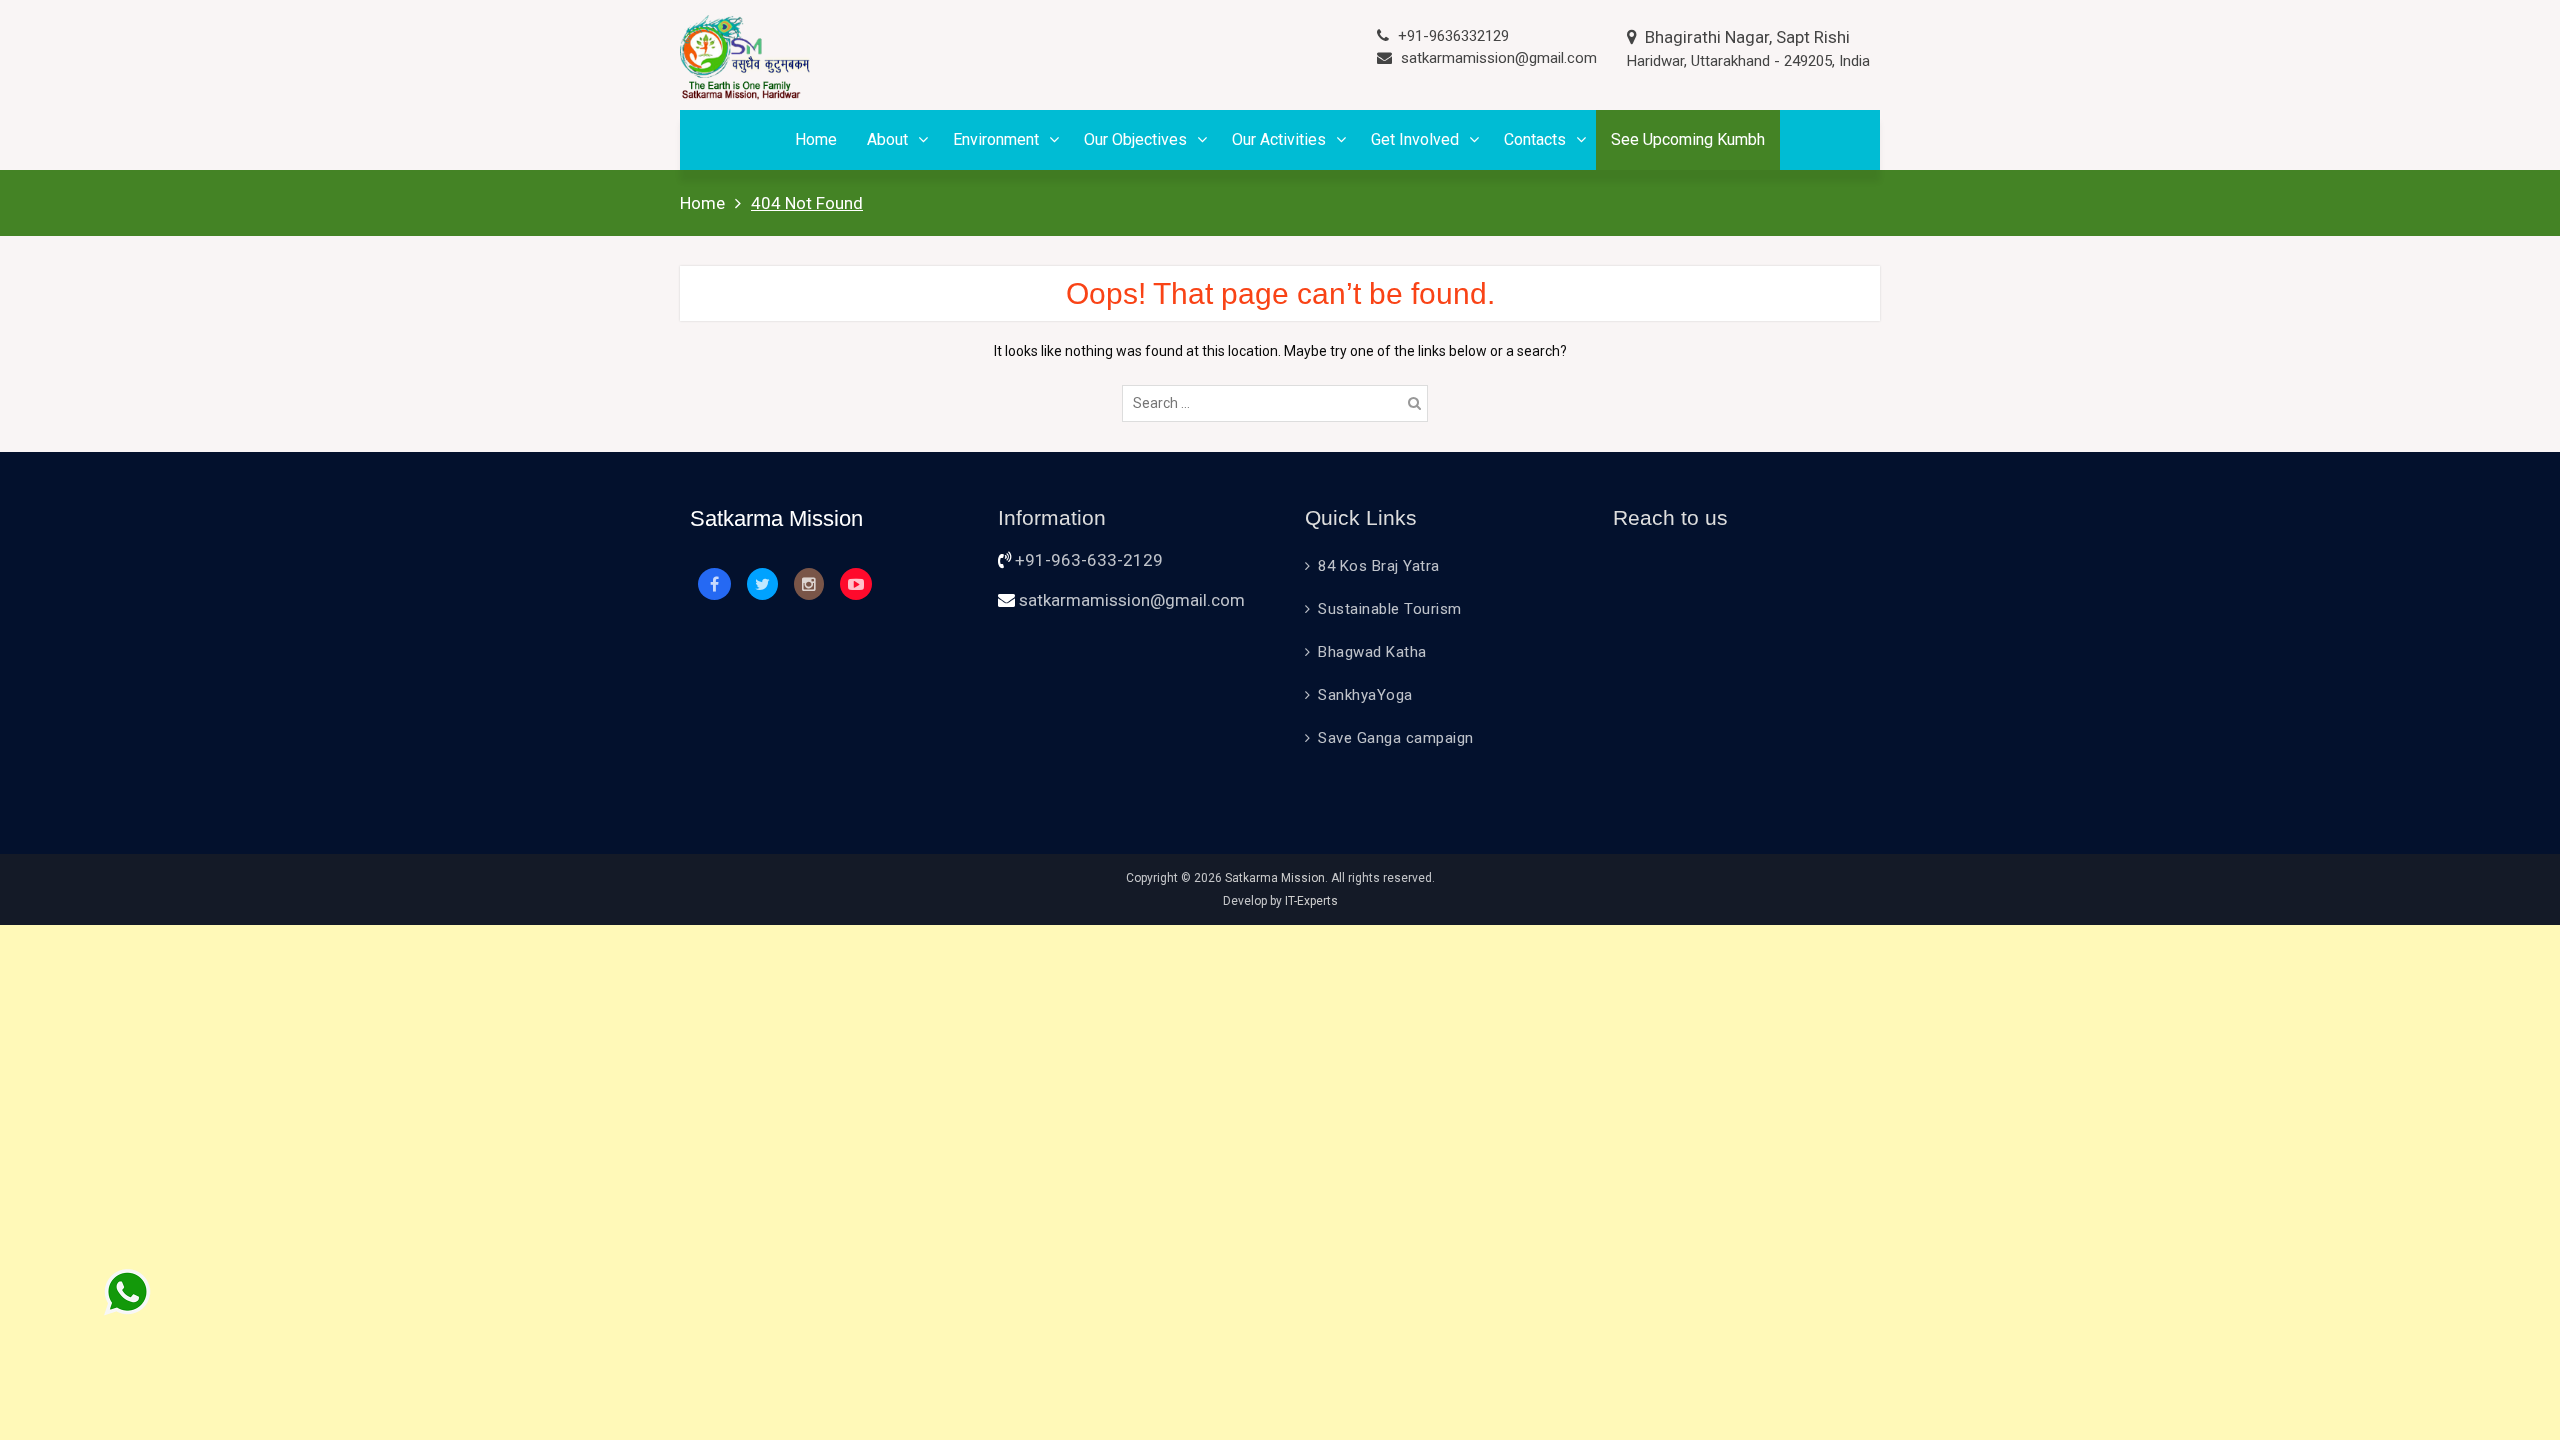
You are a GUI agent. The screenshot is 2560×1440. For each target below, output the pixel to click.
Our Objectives (1135, 139)
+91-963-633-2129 (1089, 560)
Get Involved (1415, 139)
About (887, 139)
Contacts (1535, 139)
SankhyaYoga (1365, 695)
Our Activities (1279, 139)
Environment (996, 139)
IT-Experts (1311, 901)
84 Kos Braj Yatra (1379, 566)
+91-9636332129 (1453, 36)
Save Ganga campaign (1396, 738)
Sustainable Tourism (1390, 609)
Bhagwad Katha (1372, 652)
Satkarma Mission (1275, 878)
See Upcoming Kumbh (1688, 139)
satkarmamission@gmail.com (1499, 58)
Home (816, 139)
